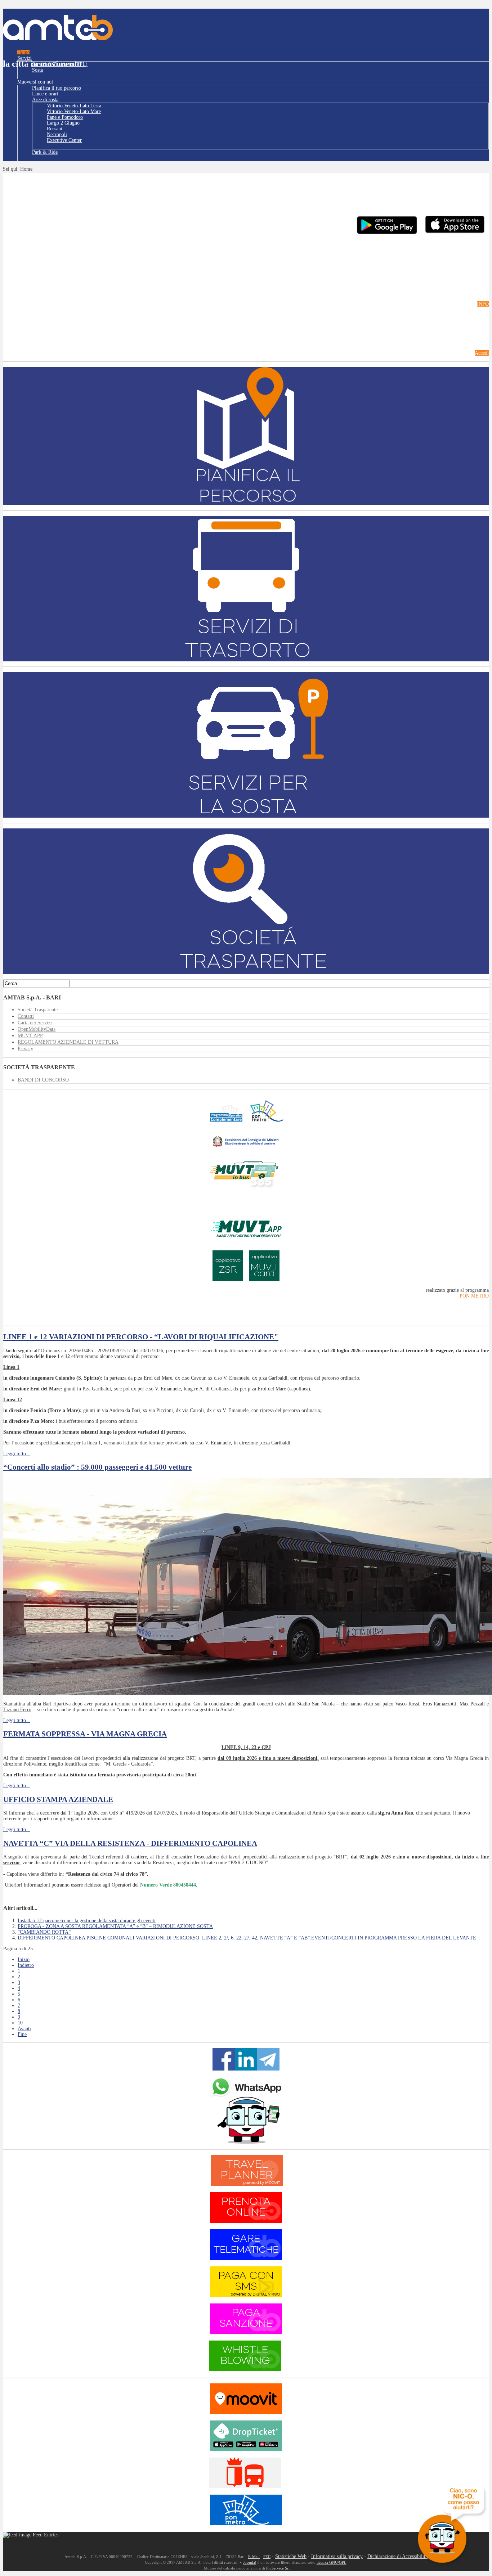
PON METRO (474, 1296)
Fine (22, 2034)
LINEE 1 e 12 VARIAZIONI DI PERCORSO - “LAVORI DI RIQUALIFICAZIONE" (141, 1337)
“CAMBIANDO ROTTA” (44, 1932)
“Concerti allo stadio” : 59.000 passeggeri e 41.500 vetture (97, 1467)
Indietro (26, 1965)
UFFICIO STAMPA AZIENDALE (58, 1799)
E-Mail (254, 2557)
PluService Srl (278, 2568)
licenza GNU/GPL (332, 2562)
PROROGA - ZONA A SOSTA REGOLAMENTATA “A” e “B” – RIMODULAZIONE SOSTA (115, 1926)
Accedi (482, 353)
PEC (267, 2557)
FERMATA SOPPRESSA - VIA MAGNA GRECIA (85, 1734)
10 (20, 2023)
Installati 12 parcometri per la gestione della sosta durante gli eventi (87, 1921)
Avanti (24, 2029)
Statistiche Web (291, 2556)
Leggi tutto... (17, 1454)
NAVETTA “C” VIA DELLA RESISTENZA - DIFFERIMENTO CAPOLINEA (130, 1843)
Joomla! (250, 2562)
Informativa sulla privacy (337, 2556)
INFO (483, 304)
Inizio (24, 1959)
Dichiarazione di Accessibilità (397, 2556)
